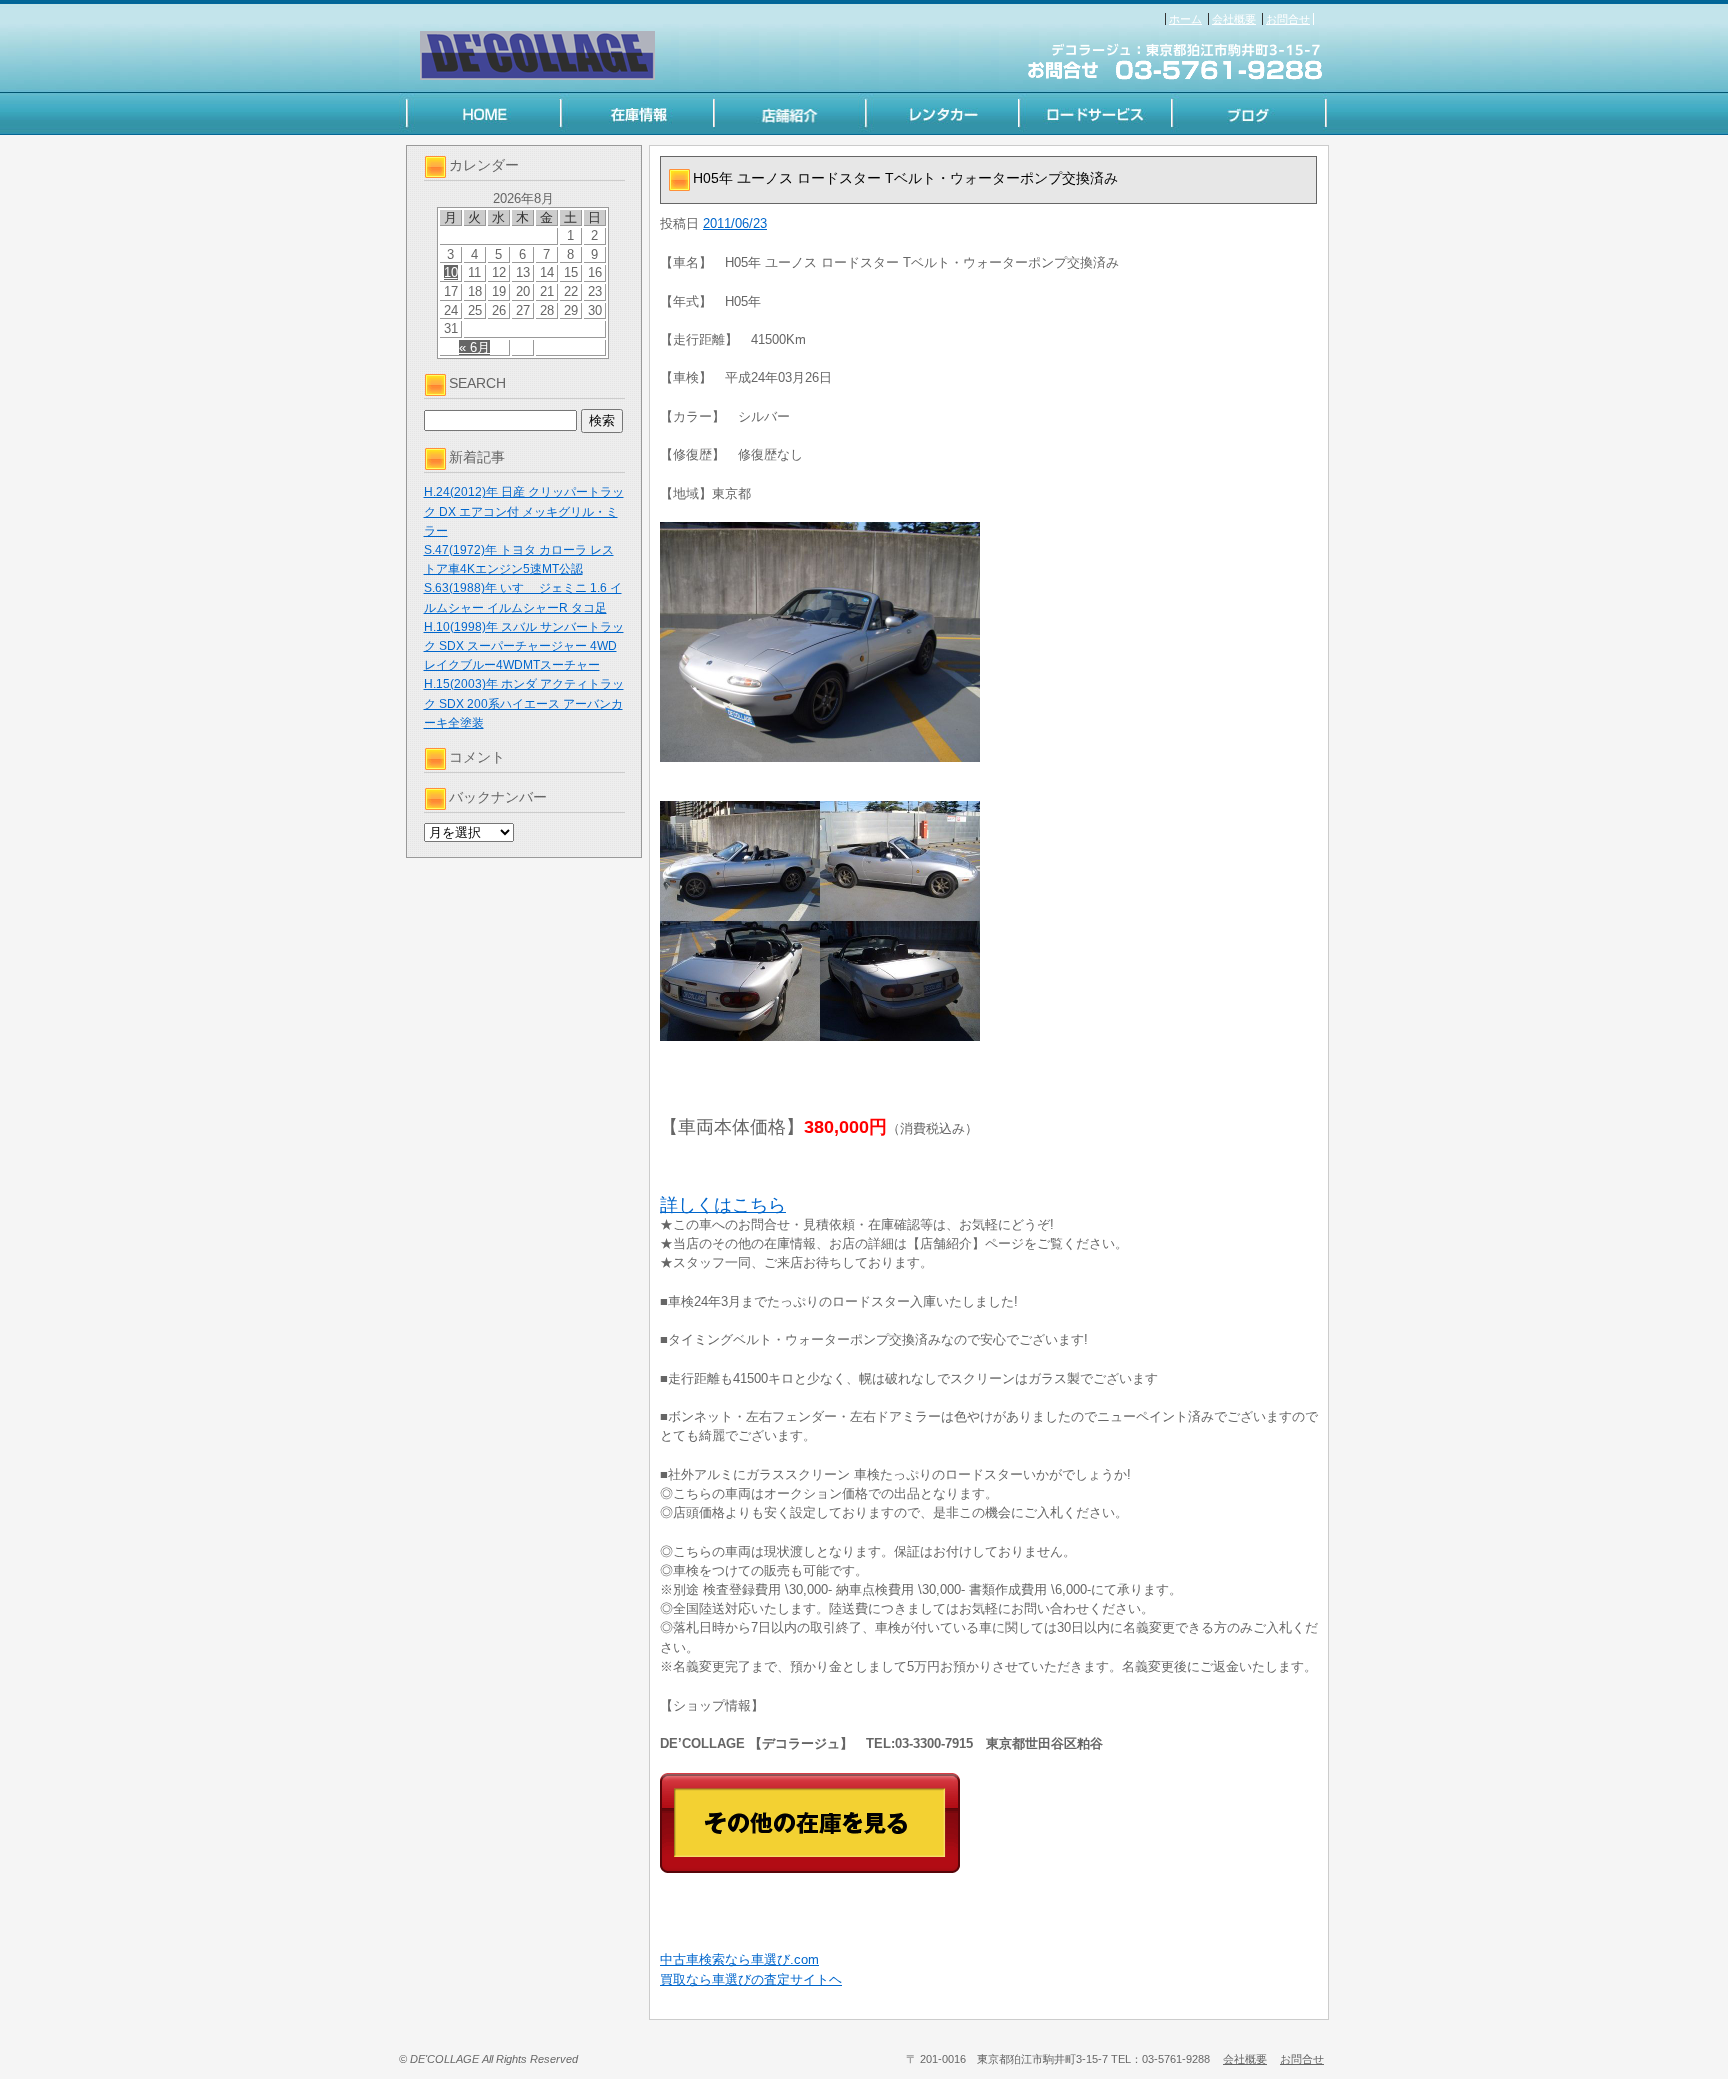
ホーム (1185, 19)
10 (451, 272)
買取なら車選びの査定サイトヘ (751, 1979)
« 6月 (474, 347)
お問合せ (1288, 19)
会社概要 (1234, 19)
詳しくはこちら (723, 1205)
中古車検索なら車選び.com (739, 1959)
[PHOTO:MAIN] (989, 642)
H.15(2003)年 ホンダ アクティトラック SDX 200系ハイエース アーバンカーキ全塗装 (524, 703)
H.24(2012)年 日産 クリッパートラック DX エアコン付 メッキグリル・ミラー (524, 511)
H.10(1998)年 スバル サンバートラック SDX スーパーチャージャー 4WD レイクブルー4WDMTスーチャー (524, 646)
